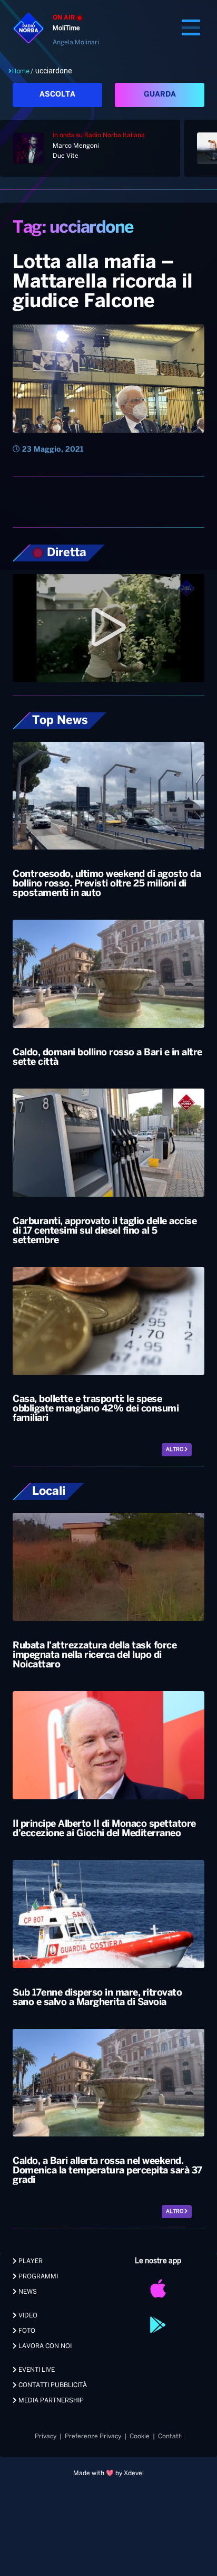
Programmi (37, 2277)
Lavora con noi (44, 2346)
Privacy (46, 2436)
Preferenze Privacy (93, 2436)
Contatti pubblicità (52, 2385)
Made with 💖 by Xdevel (108, 2473)
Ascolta (57, 95)
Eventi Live (36, 2370)
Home (21, 71)
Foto (26, 2331)
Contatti (170, 2436)
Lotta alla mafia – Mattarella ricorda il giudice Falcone (103, 282)
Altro (175, 1450)
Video (27, 2316)
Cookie (140, 2436)
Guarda (160, 95)
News (27, 2292)
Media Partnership (50, 2401)
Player (30, 2261)
